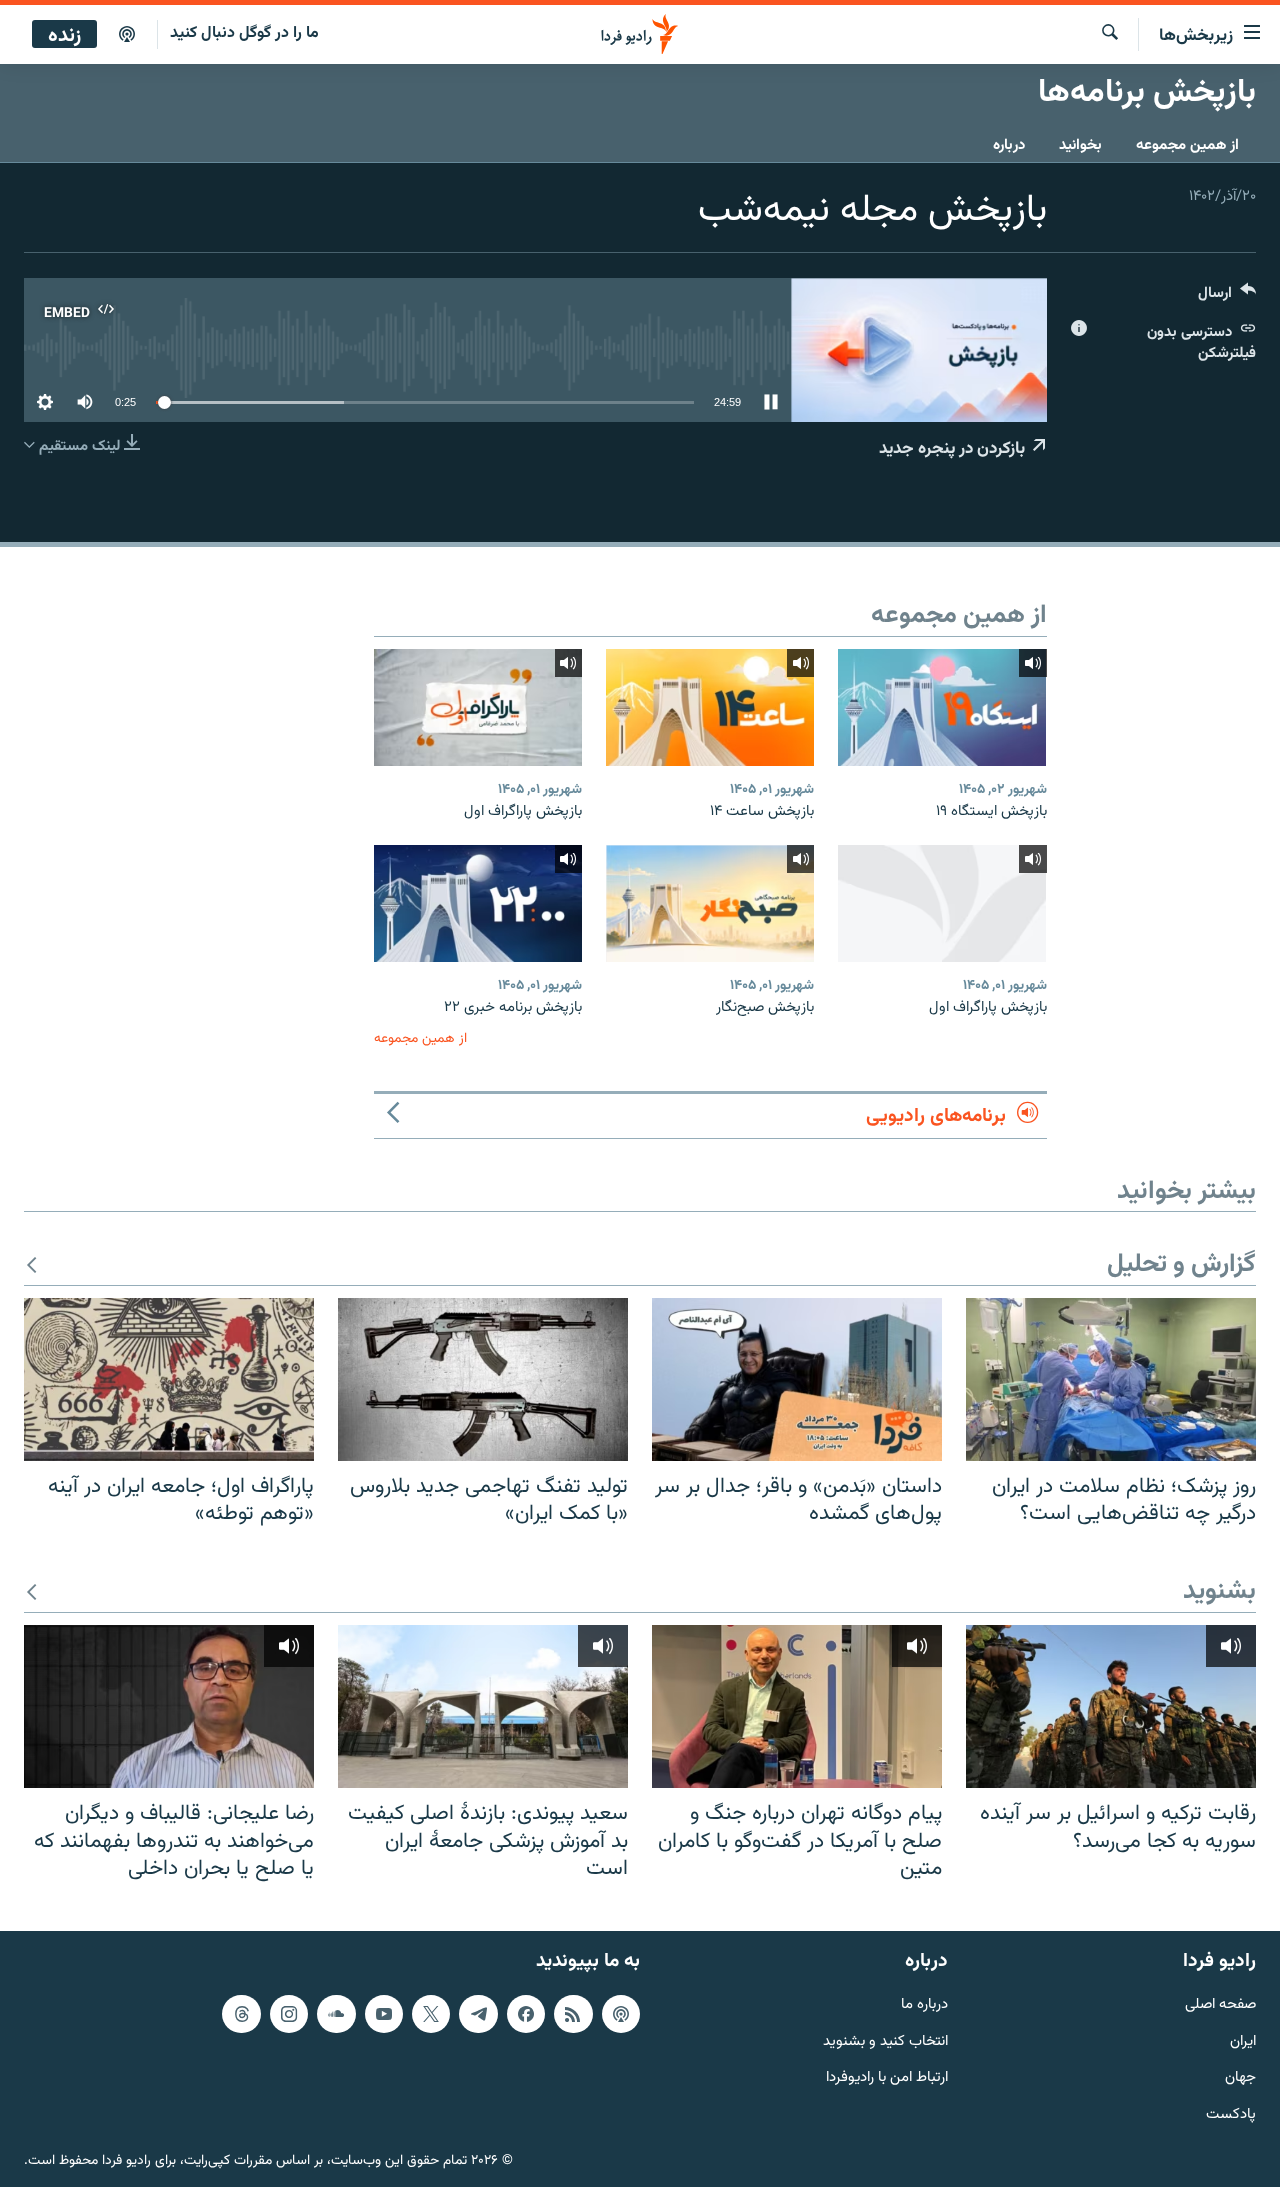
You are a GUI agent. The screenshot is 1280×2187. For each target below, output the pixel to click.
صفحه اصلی (1220, 2005)
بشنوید (1219, 1592)
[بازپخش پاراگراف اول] (478, 707)
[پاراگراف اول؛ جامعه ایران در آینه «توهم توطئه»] (169, 1379)
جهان (1240, 2078)
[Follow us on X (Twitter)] (431, 2014)
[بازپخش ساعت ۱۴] (710, 707)
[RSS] (573, 2014)
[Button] (1227, 297)
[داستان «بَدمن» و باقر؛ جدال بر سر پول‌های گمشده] (797, 1379)
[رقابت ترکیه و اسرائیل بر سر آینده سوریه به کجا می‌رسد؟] (1111, 1706)
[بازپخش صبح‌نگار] (710, 903)
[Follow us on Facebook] (526, 2014)
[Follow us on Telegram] (478, 2014)
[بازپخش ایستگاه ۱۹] (942, 707)
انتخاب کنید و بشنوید (885, 2042)
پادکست (1231, 2115)
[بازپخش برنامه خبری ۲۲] (478, 903)
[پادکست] (127, 35)
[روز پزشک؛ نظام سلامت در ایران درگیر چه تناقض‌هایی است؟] (1111, 1379)
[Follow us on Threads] (241, 2014)
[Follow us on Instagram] (289, 2014)
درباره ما (924, 2005)
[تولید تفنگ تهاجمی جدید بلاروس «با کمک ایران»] (483, 1379)
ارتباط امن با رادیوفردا (887, 2078)
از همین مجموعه (1187, 145)
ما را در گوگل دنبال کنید (244, 33)
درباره (1009, 145)
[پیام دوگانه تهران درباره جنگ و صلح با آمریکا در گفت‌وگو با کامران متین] (797, 1706)
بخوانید (1080, 145)
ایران (1243, 2042)
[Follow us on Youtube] (384, 2014)
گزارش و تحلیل (1181, 1265)
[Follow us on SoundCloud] (336, 2014)
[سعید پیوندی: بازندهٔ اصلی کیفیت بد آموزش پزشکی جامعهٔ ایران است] (483, 1706)
